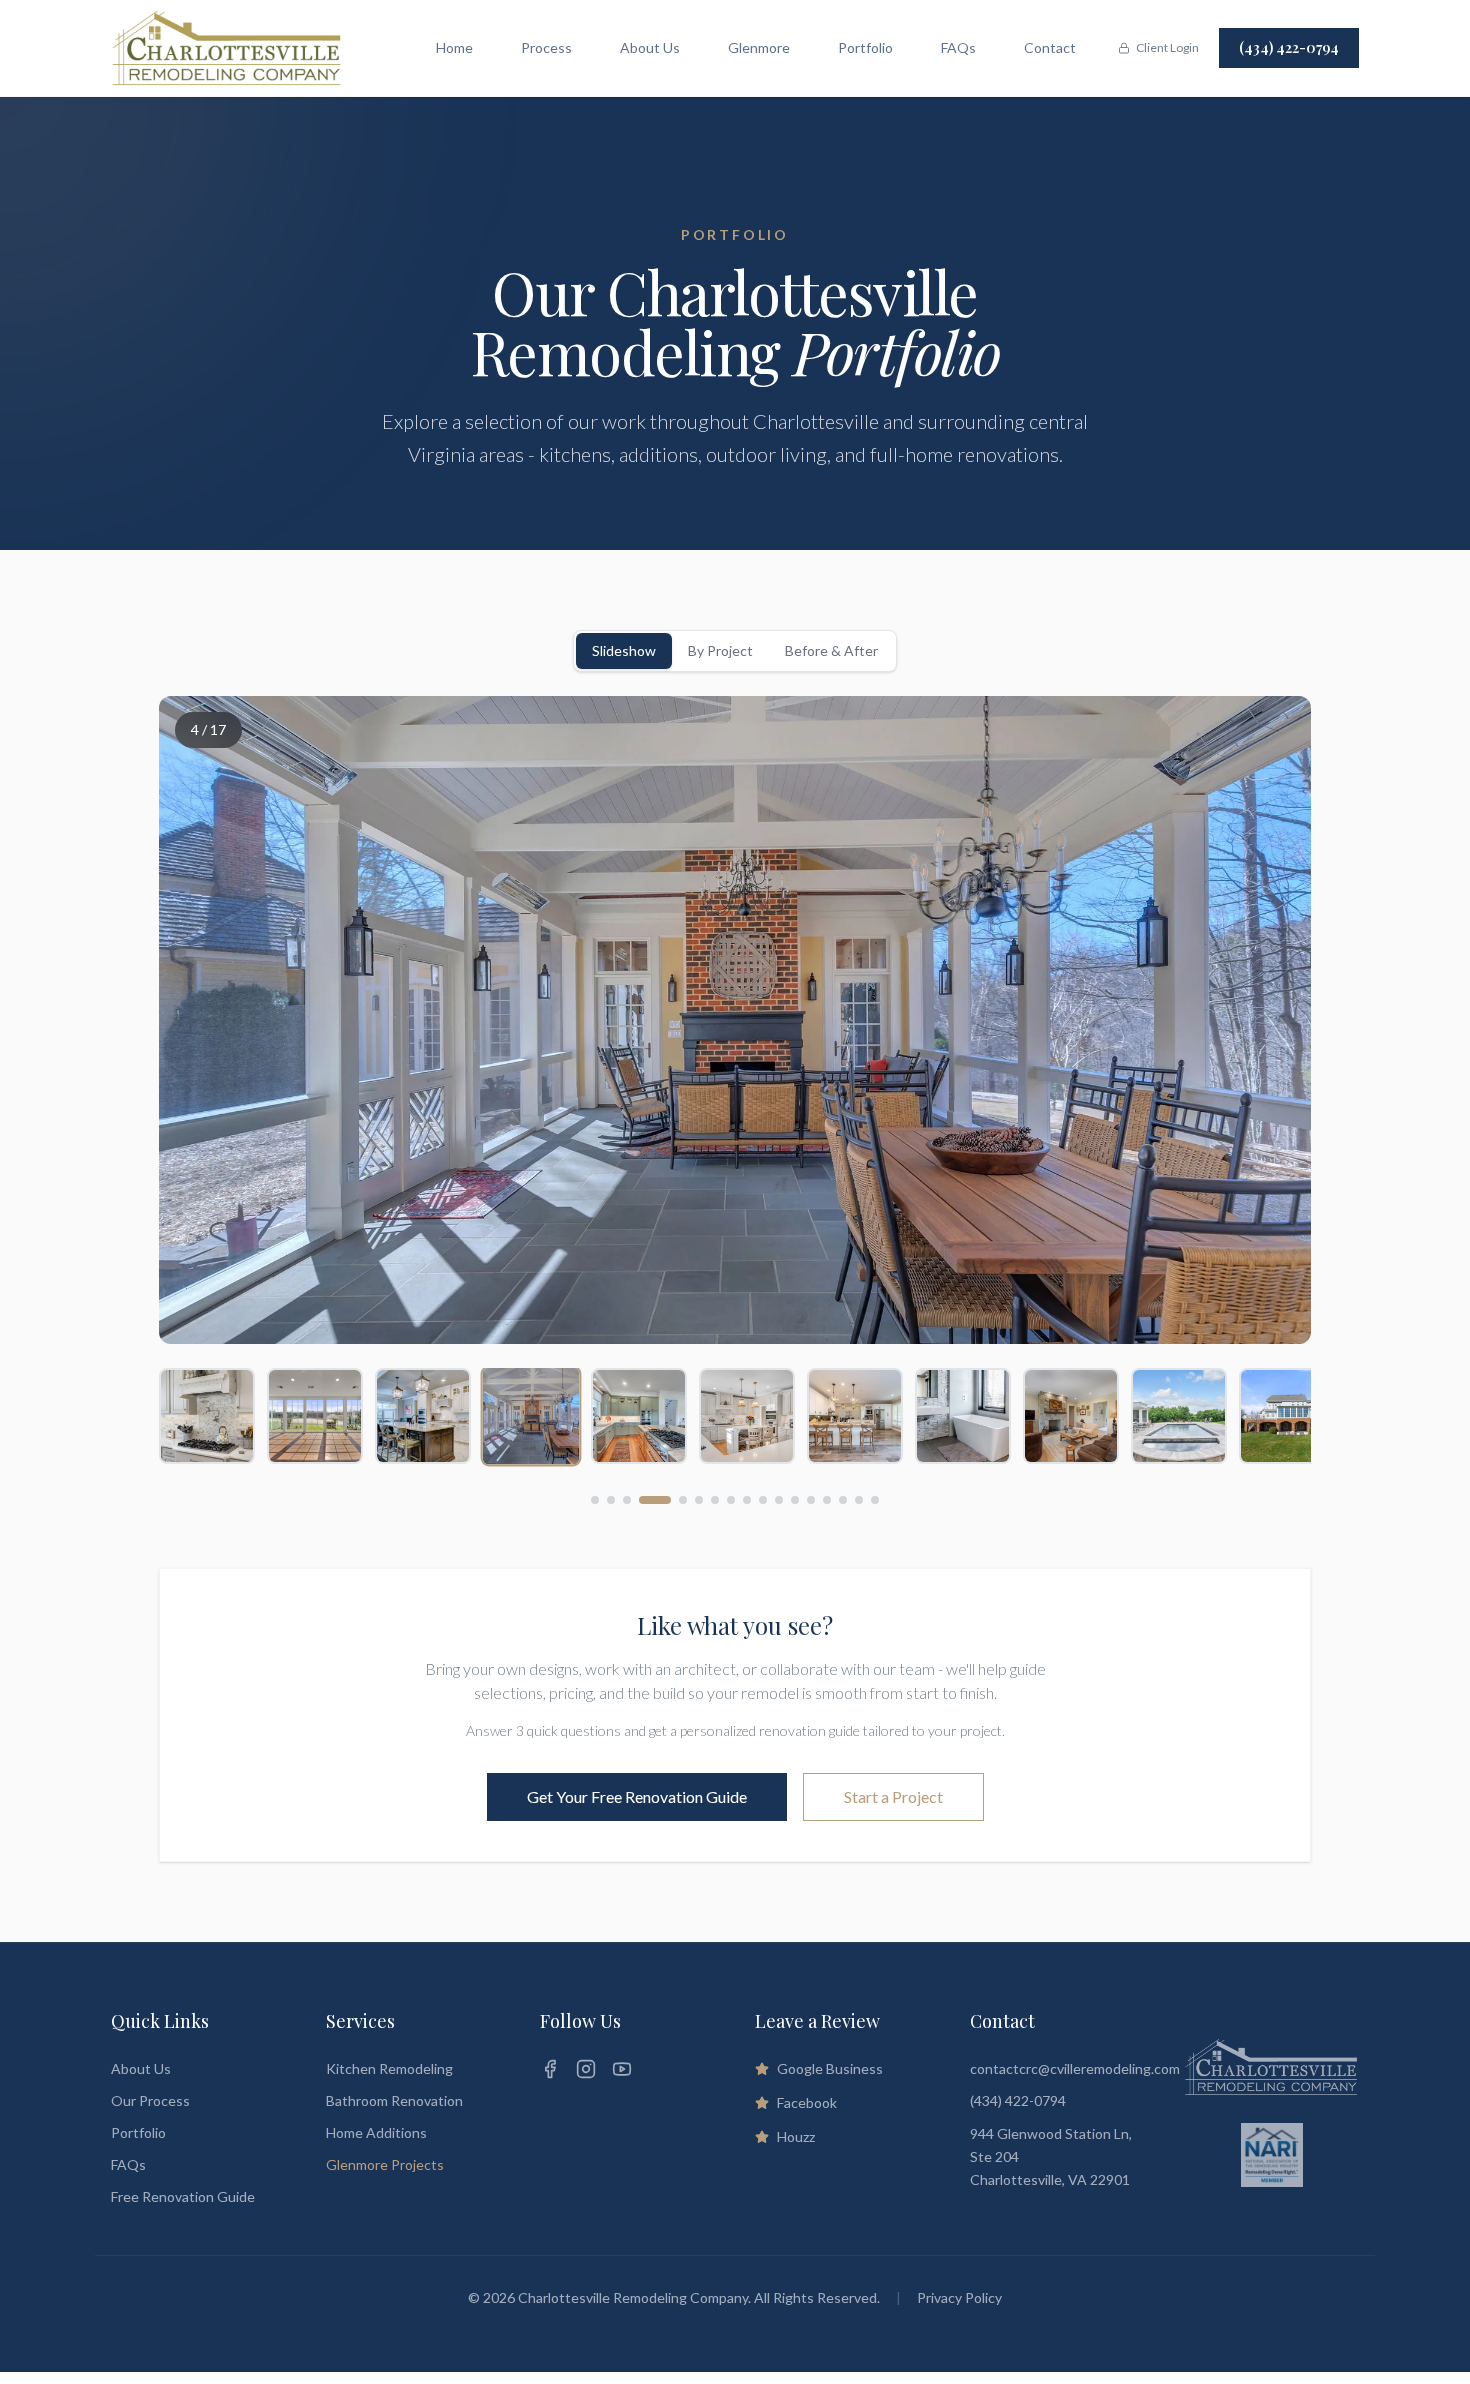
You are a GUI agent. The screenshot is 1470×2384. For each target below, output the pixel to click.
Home (454, 47)
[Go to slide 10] (763, 1500)
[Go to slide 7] (715, 1500)
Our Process (150, 2100)
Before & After (831, 650)
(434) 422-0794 (1289, 47)
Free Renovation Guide (183, 2196)
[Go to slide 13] (811, 1500)
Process (546, 47)
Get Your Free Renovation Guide (637, 1796)
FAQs (958, 47)
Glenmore (759, 47)
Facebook (807, 2102)
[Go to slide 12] (795, 1500)
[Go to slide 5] (683, 1500)
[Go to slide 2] (611, 1500)
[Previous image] (199, 1020)
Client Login (1167, 47)
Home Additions (376, 2132)
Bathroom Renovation (394, 2100)
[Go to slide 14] (827, 1500)
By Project (720, 650)
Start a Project (893, 1796)
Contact (1050, 47)
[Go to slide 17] (875, 1500)
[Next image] (1271, 1020)
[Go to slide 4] (655, 1500)
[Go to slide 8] (731, 1500)
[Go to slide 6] (699, 1500)
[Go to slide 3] (627, 1500)
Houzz (796, 2136)
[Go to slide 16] (859, 1500)
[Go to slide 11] (779, 1500)
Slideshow (624, 650)
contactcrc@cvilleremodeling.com (1075, 2068)
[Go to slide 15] (843, 1500)
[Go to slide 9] (747, 1500)
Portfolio (865, 47)
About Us (650, 47)
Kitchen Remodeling (389, 2068)
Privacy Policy (959, 2297)
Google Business (830, 2068)
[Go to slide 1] (595, 1500)
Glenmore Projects (385, 2164)
